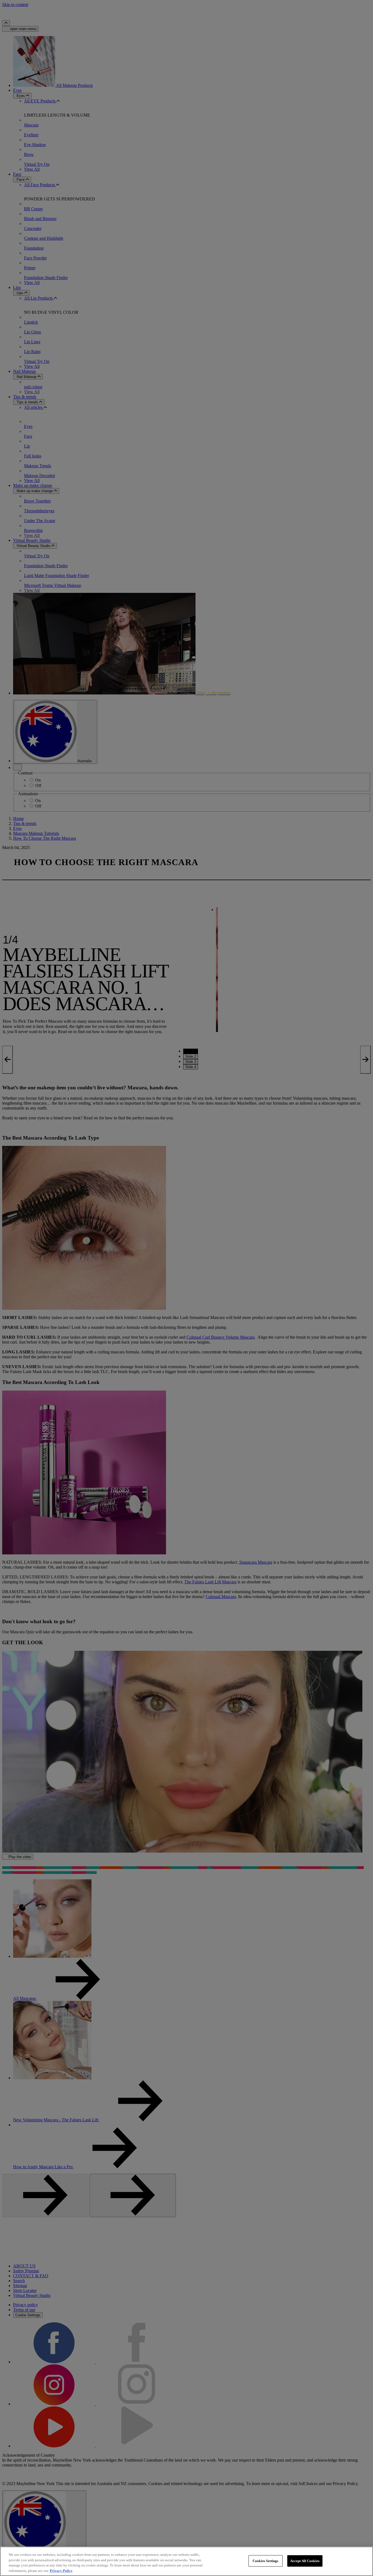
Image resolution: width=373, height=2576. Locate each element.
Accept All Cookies (305, 2561)
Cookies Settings (265, 2561)
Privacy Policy (61, 2570)
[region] (187, 2561)
